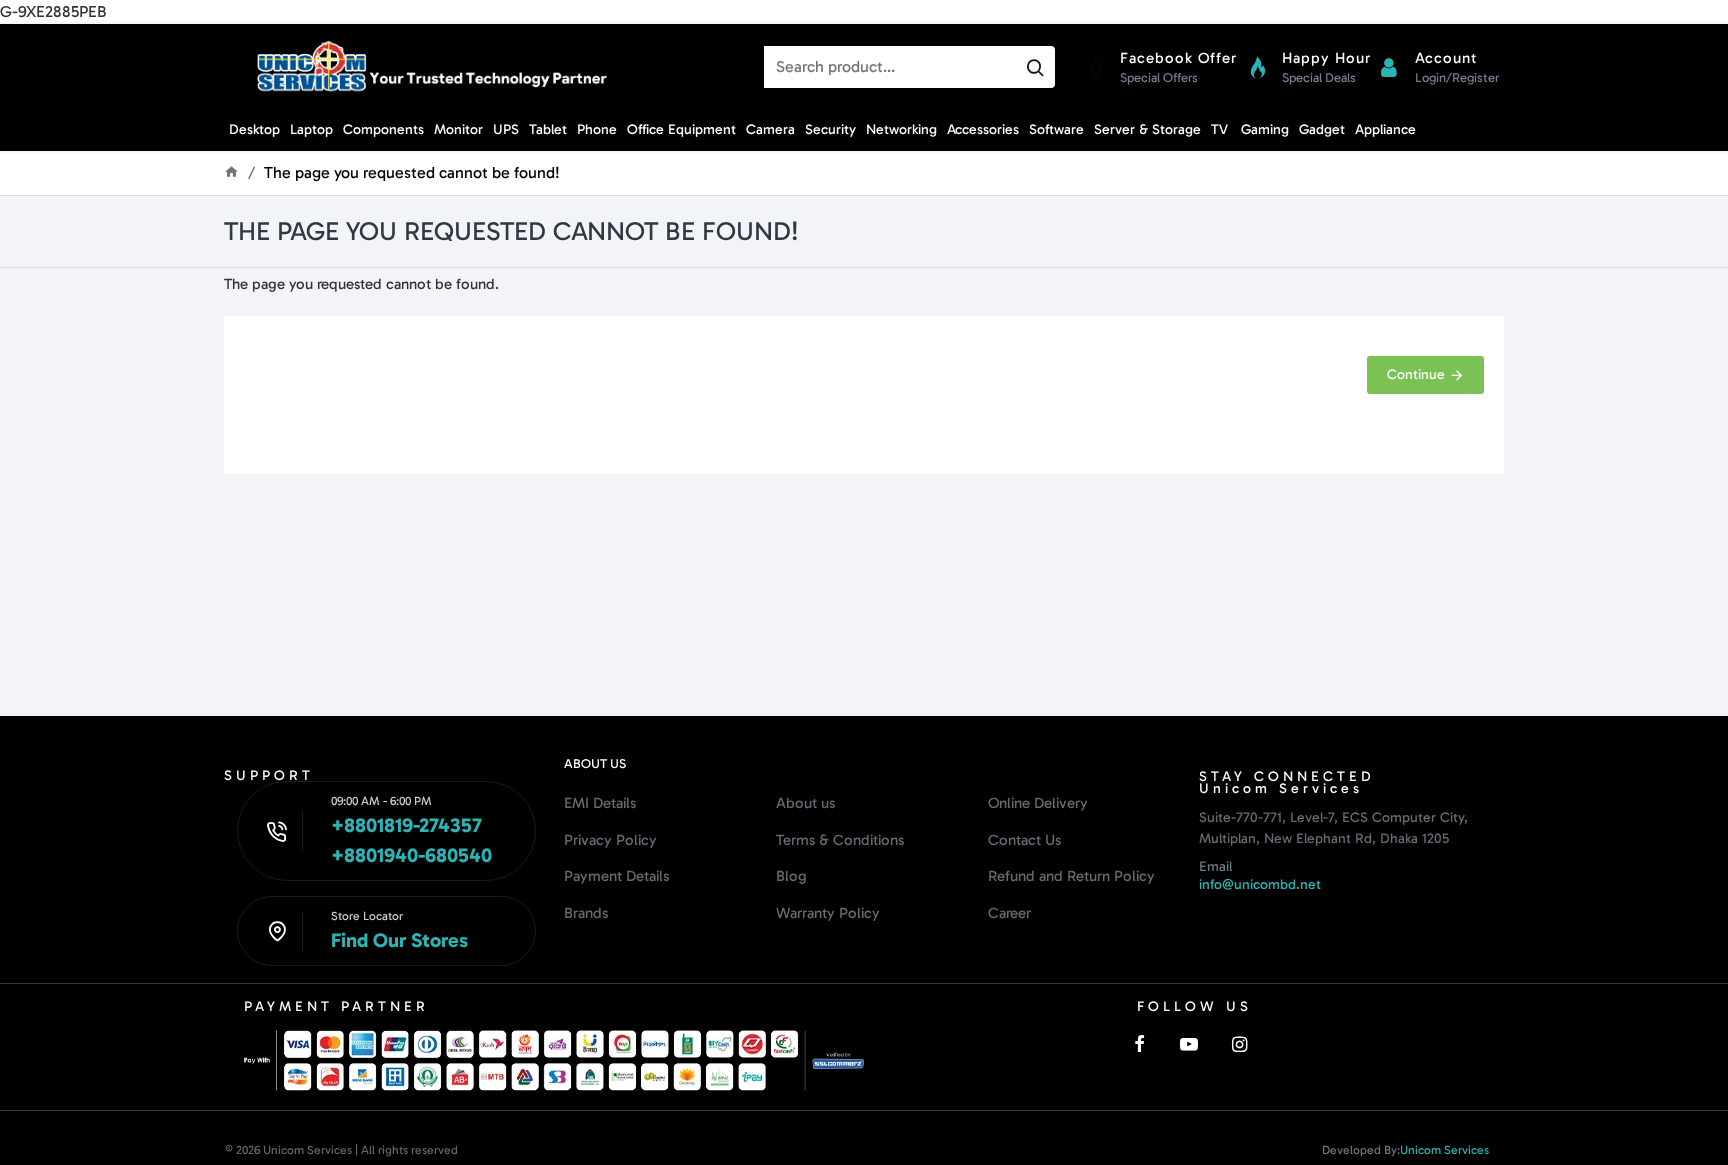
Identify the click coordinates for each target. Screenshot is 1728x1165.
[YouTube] (1189, 1044)
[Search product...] (1035, 67)
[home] (231, 171)
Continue (1416, 374)
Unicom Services (1444, 1150)
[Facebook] (1139, 1044)
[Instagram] (1239, 1044)
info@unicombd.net (1260, 884)
